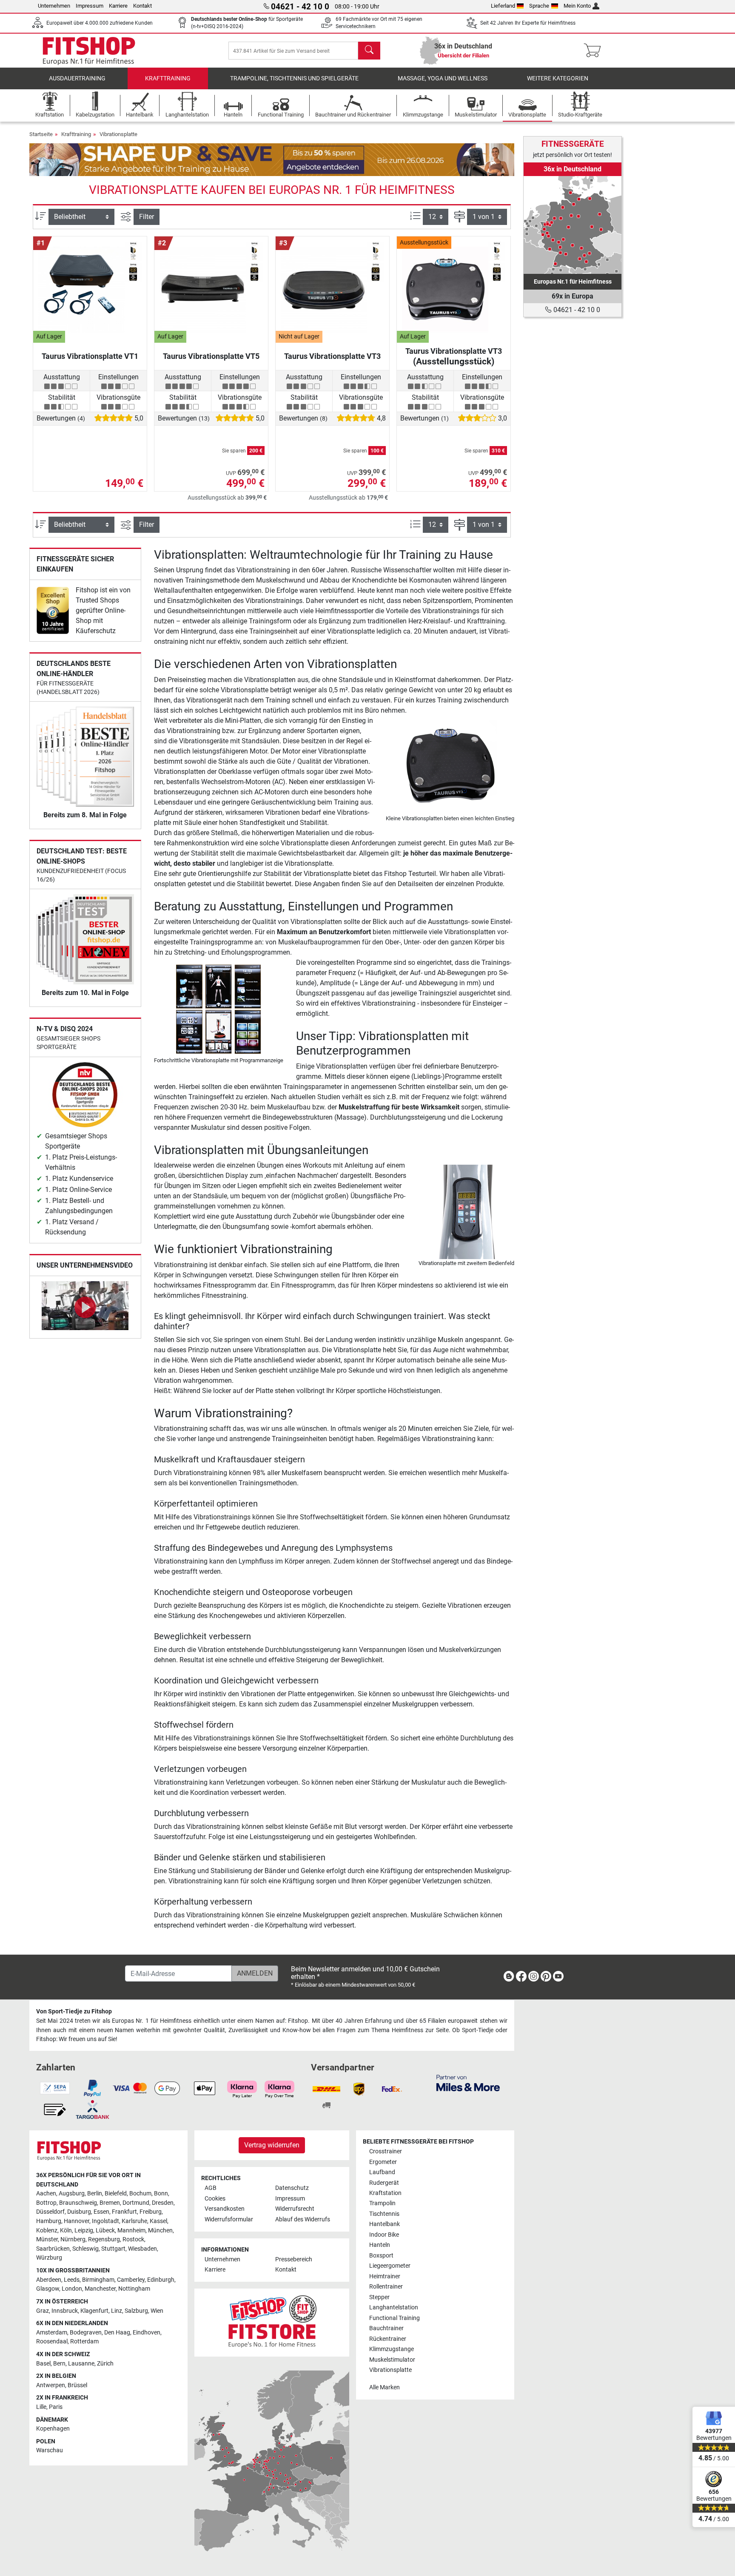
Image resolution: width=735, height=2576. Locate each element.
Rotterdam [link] (84, 2341)
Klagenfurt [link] (94, 2311)
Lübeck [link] (105, 2231)
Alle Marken (385, 2387)
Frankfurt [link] (124, 2212)
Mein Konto (577, 6)
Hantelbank (385, 2224)
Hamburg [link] (49, 2221)
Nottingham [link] (134, 2289)
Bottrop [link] (46, 2203)
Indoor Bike (384, 2235)
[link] (53, 610)
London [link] (72, 2289)
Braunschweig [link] (78, 2203)
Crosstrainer (386, 2151)
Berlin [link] (95, 2194)
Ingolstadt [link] (105, 2221)
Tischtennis (384, 2214)
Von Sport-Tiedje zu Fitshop (74, 2012)
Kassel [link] (158, 2221)
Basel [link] (43, 2364)
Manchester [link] (100, 2289)
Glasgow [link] (48, 2289)
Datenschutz (292, 2188)
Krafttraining (168, 78)
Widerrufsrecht (295, 2209)
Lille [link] (41, 2407)
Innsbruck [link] (65, 2311)
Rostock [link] (133, 2239)
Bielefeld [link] (116, 2194)
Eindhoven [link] (147, 2333)
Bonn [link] (161, 2194)
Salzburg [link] (136, 2311)
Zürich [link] (105, 2364)
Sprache (539, 6)
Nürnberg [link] (73, 2239)
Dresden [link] (163, 2203)
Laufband (382, 2172)
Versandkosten (225, 2209)
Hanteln (380, 2245)
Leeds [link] (72, 2280)
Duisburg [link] (79, 2212)
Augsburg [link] (72, 2194)
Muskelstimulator (392, 2360)
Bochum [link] (140, 2194)
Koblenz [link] (47, 2231)
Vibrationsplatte (118, 134)
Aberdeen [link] (49, 2280)
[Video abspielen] (85, 1307)
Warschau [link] (50, 2450)
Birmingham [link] (98, 2280)
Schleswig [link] (85, 2249)
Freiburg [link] (151, 2212)
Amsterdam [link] (52, 2333)
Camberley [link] (131, 2280)
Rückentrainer (388, 2339)
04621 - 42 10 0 (576, 310)
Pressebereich (294, 2259)
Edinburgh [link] (161, 2280)
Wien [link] (157, 2311)
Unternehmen (54, 6)
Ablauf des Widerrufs (303, 2219)
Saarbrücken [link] (53, 2249)
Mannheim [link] (131, 2231)
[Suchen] (369, 51)
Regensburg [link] (104, 2239)
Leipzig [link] (84, 2231)
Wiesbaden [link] (142, 2249)
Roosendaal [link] (52, 2341)
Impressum (90, 6)
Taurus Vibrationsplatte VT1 (90, 356)
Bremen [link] (110, 2203)
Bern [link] (59, 2364)
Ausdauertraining (77, 78)
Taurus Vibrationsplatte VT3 (332, 356)
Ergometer (383, 2162)
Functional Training (395, 2318)
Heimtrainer (385, 2276)
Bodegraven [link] (86, 2333)
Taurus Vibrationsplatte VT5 (211, 356)
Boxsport (381, 2256)
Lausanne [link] (81, 2364)
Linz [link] (117, 2311)
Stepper (379, 2297)
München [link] (160, 2231)
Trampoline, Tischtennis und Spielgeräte (294, 78)
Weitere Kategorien (558, 78)
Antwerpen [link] (51, 2385)
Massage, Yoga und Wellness (443, 78)
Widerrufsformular (229, 2219)
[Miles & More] (468, 2083)
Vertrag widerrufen (272, 2145)
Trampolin (382, 2203)
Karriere (118, 6)
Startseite (41, 134)
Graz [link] (43, 2311)
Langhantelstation (394, 2307)
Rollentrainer (386, 2287)
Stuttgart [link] (113, 2249)
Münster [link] (47, 2239)
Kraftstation (385, 2193)
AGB (211, 2188)
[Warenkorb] (595, 51)
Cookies (215, 2199)
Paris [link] (56, 2407)
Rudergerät (384, 2183)
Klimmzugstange (392, 2349)
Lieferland (503, 6)
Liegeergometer (390, 2266)
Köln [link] (66, 2231)
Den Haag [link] (117, 2333)
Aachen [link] (46, 2194)
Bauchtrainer (386, 2328)
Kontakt (142, 6)
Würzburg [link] (49, 2258)
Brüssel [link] (77, 2385)
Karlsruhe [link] (134, 2221)
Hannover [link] (77, 2221)
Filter (147, 217)
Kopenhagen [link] (53, 2429)
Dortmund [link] (136, 2203)
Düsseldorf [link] (50, 2212)
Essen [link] (101, 2212)
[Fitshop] (89, 50)
